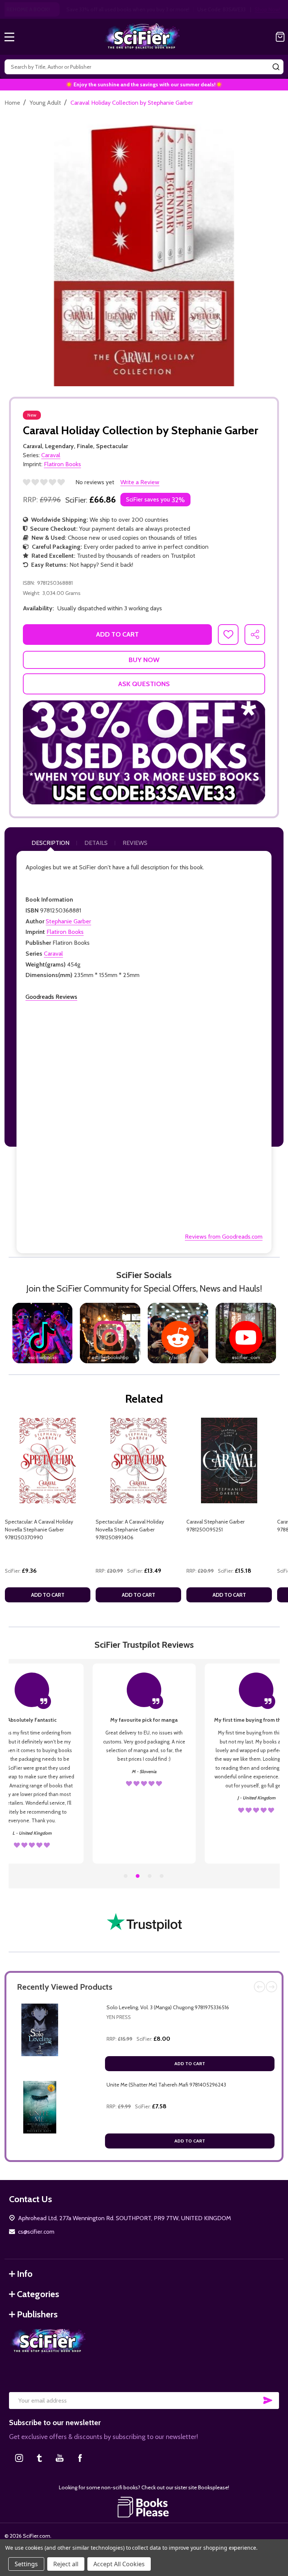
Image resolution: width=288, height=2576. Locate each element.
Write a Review (140, 482)
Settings (26, 2564)
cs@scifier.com (36, 2232)
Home (12, 103)
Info (25, 2274)
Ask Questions (144, 684)
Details (96, 843)
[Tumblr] (39, 2458)
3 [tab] (150, 1876)
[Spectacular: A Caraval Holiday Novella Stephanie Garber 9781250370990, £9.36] (48, 1460)
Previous (259, 1987)
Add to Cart (190, 2063)
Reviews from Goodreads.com (224, 1237)
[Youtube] (60, 2458)
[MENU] (9, 37)
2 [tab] (138, 1876)
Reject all (66, 2564)
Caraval (53, 954)
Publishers (37, 2314)
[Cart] (280, 37)
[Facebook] (80, 2458)
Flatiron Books (65, 932)
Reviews (135, 843)
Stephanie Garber (68, 921)
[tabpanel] (48, 1512)
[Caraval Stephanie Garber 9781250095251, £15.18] (229, 1460)
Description (50, 843)
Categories (38, 2294)
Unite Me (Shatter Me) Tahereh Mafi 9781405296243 (166, 2085)
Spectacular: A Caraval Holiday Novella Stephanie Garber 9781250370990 (39, 1530)
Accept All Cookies (119, 2564)
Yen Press (119, 2017)
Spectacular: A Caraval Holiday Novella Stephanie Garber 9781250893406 (130, 1530)
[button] (144, 752)
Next (271, 1987)
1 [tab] (126, 1876)
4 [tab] (162, 1876)
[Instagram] (19, 2458)
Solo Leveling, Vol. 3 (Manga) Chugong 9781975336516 (168, 2007)
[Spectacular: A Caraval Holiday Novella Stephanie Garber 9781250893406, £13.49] (138, 1460)
